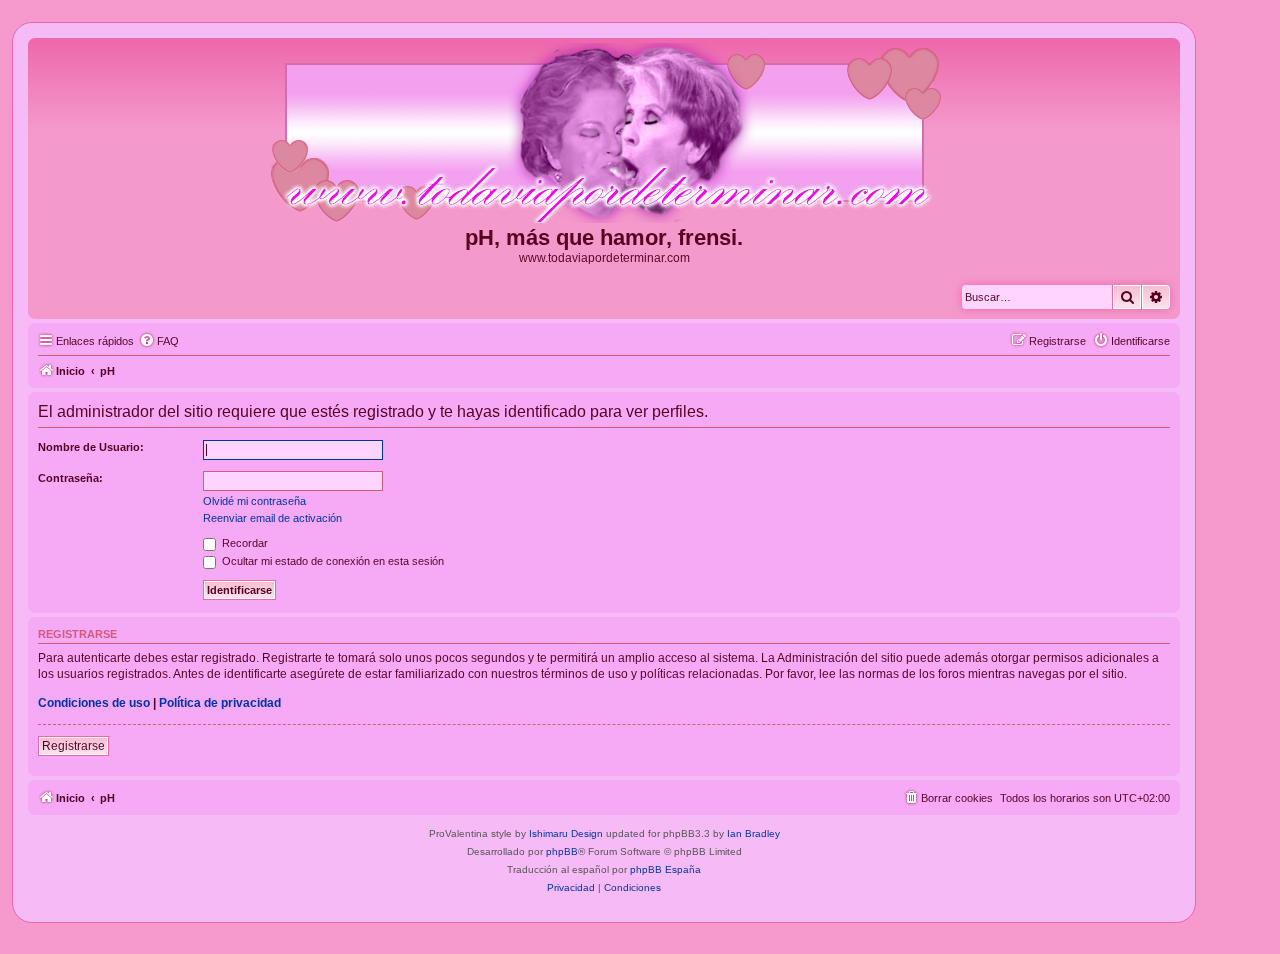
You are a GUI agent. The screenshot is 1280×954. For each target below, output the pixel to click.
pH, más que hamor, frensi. (604, 237)
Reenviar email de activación (272, 518)
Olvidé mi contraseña (254, 501)
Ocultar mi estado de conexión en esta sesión (331, 561)
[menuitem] (159, 341)
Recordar (243, 543)
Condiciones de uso (94, 703)
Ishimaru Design (566, 833)
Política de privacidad (220, 703)
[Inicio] (604, 134)
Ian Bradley (753, 833)
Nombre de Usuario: (91, 447)
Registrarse (73, 746)
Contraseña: (70, 478)
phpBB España (665, 869)
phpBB (562, 851)
